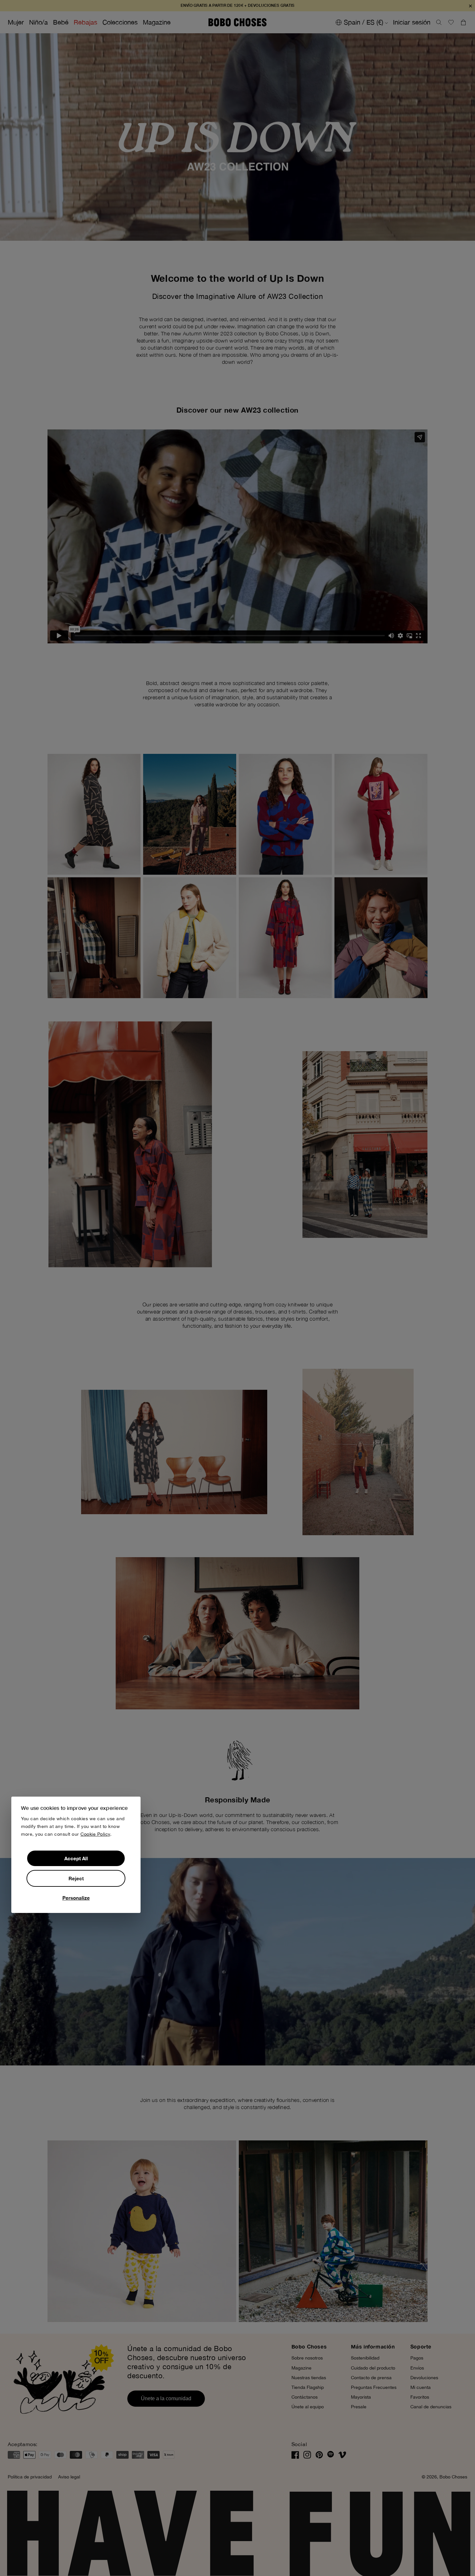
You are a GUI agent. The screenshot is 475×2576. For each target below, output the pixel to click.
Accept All (76, 1858)
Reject (76, 1878)
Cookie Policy (95, 1834)
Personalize (76, 1898)
